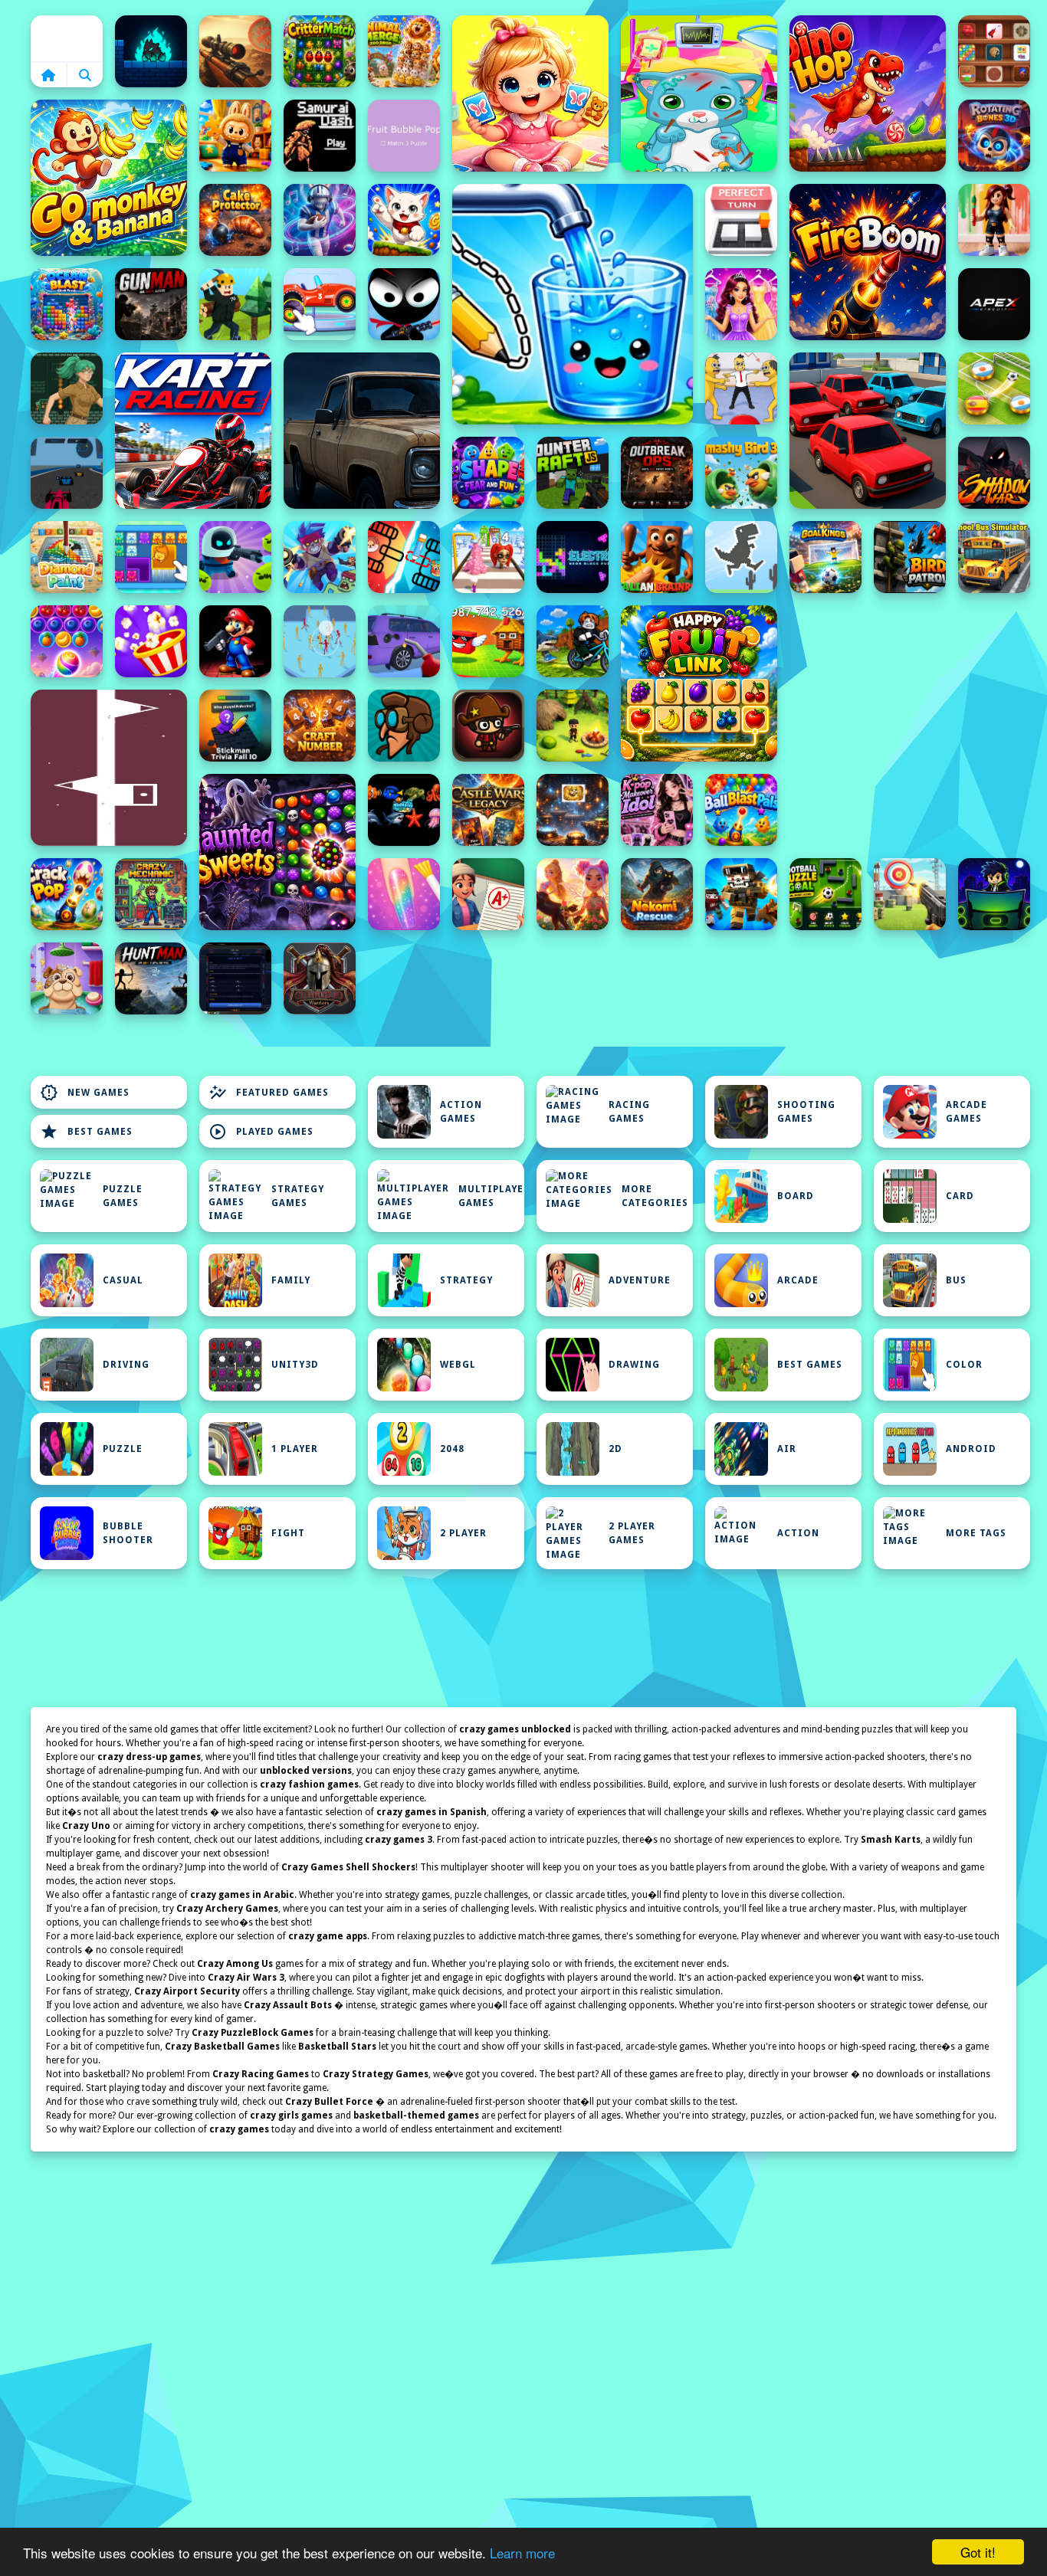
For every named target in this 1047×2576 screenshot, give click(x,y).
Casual (123, 1280)
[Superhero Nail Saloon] (404, 894)
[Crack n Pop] (67, 894)
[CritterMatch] (320, 51)
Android (971, 1449)
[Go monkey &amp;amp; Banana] (109, 178)
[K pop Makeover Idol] (657, 810)
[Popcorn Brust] (151, 641)
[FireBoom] (868, 262)
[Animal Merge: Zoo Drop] (404, 51)
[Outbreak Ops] (657, 473)
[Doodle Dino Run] (741, 557)
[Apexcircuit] (994, 304)
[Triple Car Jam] (868, 431)
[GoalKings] (825, 557)
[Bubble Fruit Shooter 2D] (67, 641)
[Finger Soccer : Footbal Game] (994, 388)
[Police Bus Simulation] (362, 431)
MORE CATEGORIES (655, 1196)
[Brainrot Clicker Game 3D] (657, 557)
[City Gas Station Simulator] (404, 641)
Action (798, 1533)
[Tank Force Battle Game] (235, 51)
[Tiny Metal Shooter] (488, 726)
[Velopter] (404, 726)
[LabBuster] (235, 557)
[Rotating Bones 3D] (994, 136)
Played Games (261, 1132)
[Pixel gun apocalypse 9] (741, 894)
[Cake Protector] (235, 220)
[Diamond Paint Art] (67, 557)
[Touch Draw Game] (320, 220)
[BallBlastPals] (741, 810)
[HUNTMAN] (151, 978)
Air (787, 1449)
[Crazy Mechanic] (151, 894)
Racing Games (629, 1112)
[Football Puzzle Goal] (825, 894)
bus (956, 1280)
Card (960, 1196)
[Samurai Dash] (320, 136)
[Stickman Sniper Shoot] (404, 304)
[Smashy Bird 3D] (741, 473)
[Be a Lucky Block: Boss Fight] (488, 641)
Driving (126, 1365)
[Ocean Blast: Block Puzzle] (67, 304)
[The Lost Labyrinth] (67, 388)
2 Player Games (632, 1533)
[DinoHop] (868, 93)
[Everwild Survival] (573, 726)
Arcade (798, 1280)
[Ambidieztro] (151, 51)
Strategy (466, 1280)
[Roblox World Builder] (235, 304)
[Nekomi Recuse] (657, 894)
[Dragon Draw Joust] (404, 557)
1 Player (295, 1449)
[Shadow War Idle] (994, 473)
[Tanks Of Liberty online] (235, 978)
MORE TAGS (976, 1533)
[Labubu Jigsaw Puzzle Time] (235, 136)
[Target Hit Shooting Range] (910, 894)
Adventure (640, 1280)
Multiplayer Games (491, 1196)
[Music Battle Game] (994, 894)
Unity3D (295, 1365)
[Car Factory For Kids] (320, 304)
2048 (452, 1449)
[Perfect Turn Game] (741, 220)
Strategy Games (298, 1196)
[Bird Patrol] (910, 557)
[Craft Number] (320, 726)
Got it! (978, 2552)
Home (67, 38)
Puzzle (123, 1449)
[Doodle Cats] (404, 220)
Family (291, 1280)
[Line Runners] (109, 768)
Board (796, 1196)
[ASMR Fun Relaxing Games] (994, 51)
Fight (288, 1533)
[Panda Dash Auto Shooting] (320, 557)
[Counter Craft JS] (573, 473)
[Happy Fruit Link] (699, 683)
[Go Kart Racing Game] (193, 431)
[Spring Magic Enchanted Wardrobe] (573, 894)
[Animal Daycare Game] (67, 978)
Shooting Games (806, 1112)
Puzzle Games (123, 1196)
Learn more (522, 2553)
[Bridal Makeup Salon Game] (741, 304)
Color (964, 1365)
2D (615, 1449)
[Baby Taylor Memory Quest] (530, 93)
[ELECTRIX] (573, 557)
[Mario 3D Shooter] (235, 641)
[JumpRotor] (573, 810)
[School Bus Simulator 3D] (994, 557)
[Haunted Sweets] (277, 852)
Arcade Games (967, 1112)
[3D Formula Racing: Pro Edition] (67, 473)
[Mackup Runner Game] (488, 557)
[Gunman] (151, 304)
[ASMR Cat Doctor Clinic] (699, 93)
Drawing (634, 1365)
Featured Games (269, 1093)
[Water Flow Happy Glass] (573, 304)
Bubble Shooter (128, 1533)
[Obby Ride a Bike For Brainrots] (573, 641)
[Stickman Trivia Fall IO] (235, 726)
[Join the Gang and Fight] (320, 641)
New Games (85, 1093)
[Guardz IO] (320, 978)
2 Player (463, 1533)
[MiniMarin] (404, 810)
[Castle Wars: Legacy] (488, 810)
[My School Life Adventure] (488, 894)
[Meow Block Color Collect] (151, 557)
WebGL (458, 1365)
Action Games (461, 1112)
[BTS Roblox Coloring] (994, 220)
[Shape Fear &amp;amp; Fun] (488, 473)
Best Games (86, 1132)
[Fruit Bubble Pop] (404, 136)
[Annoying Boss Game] (741, 388)
